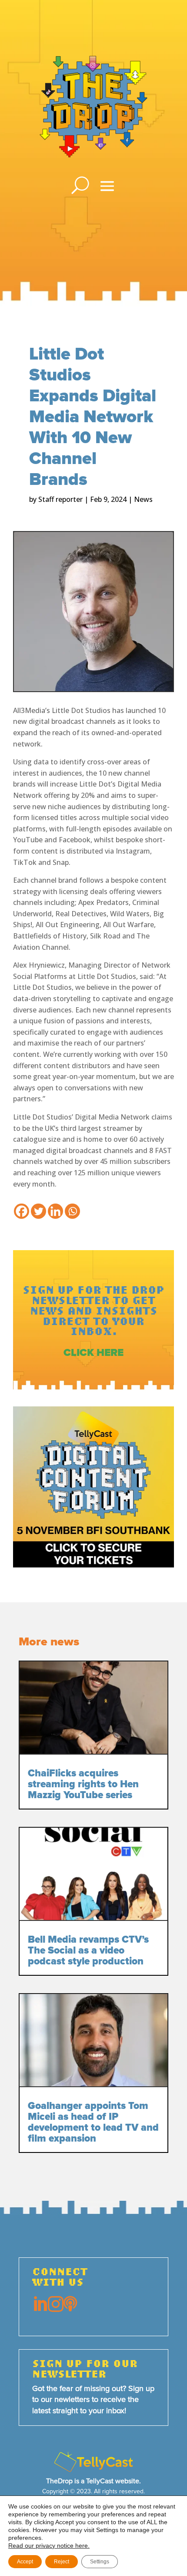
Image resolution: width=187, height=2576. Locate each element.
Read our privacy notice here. (49, 2546)
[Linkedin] (55, 1211)
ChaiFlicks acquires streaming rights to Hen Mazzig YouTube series (83, 1784)
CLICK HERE (93, 1353)
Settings (100, 2562)
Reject (62, 2562)
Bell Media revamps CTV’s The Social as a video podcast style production (88, 1951)
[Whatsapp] (72, 1211)
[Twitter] (38, 1211)
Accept (25, 2562)
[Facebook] (22, 1211)
